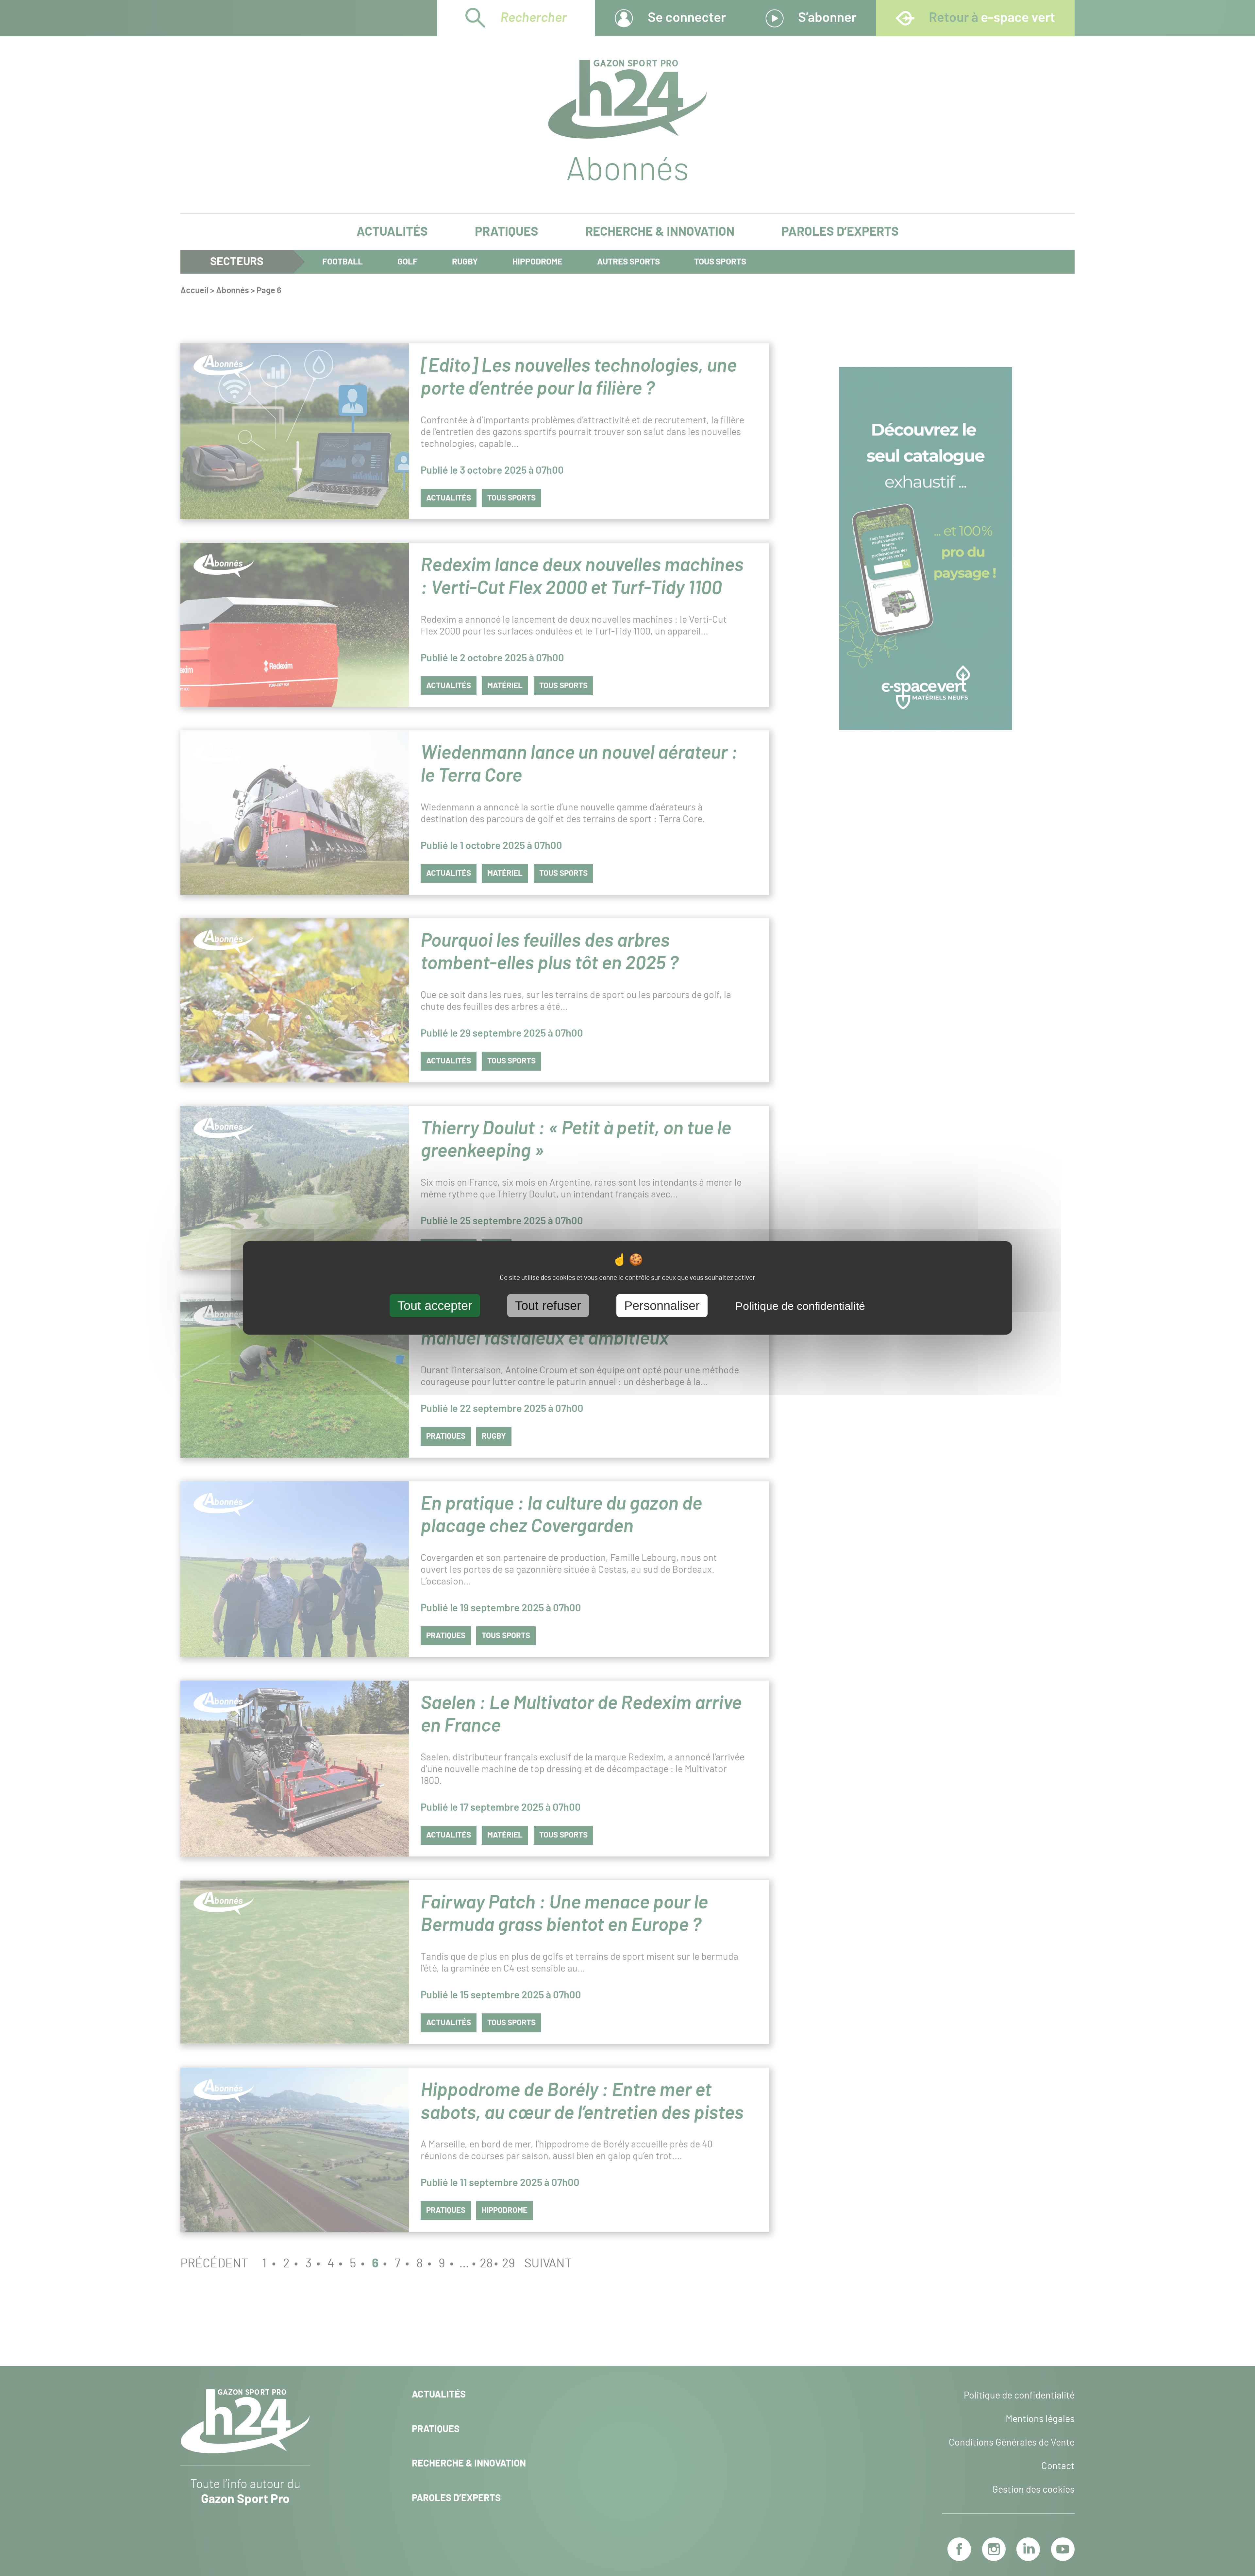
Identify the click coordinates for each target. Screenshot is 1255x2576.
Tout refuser (548, 1305)
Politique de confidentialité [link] (800, 1306)
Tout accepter (435, 1305)
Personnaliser (662, 1305)
